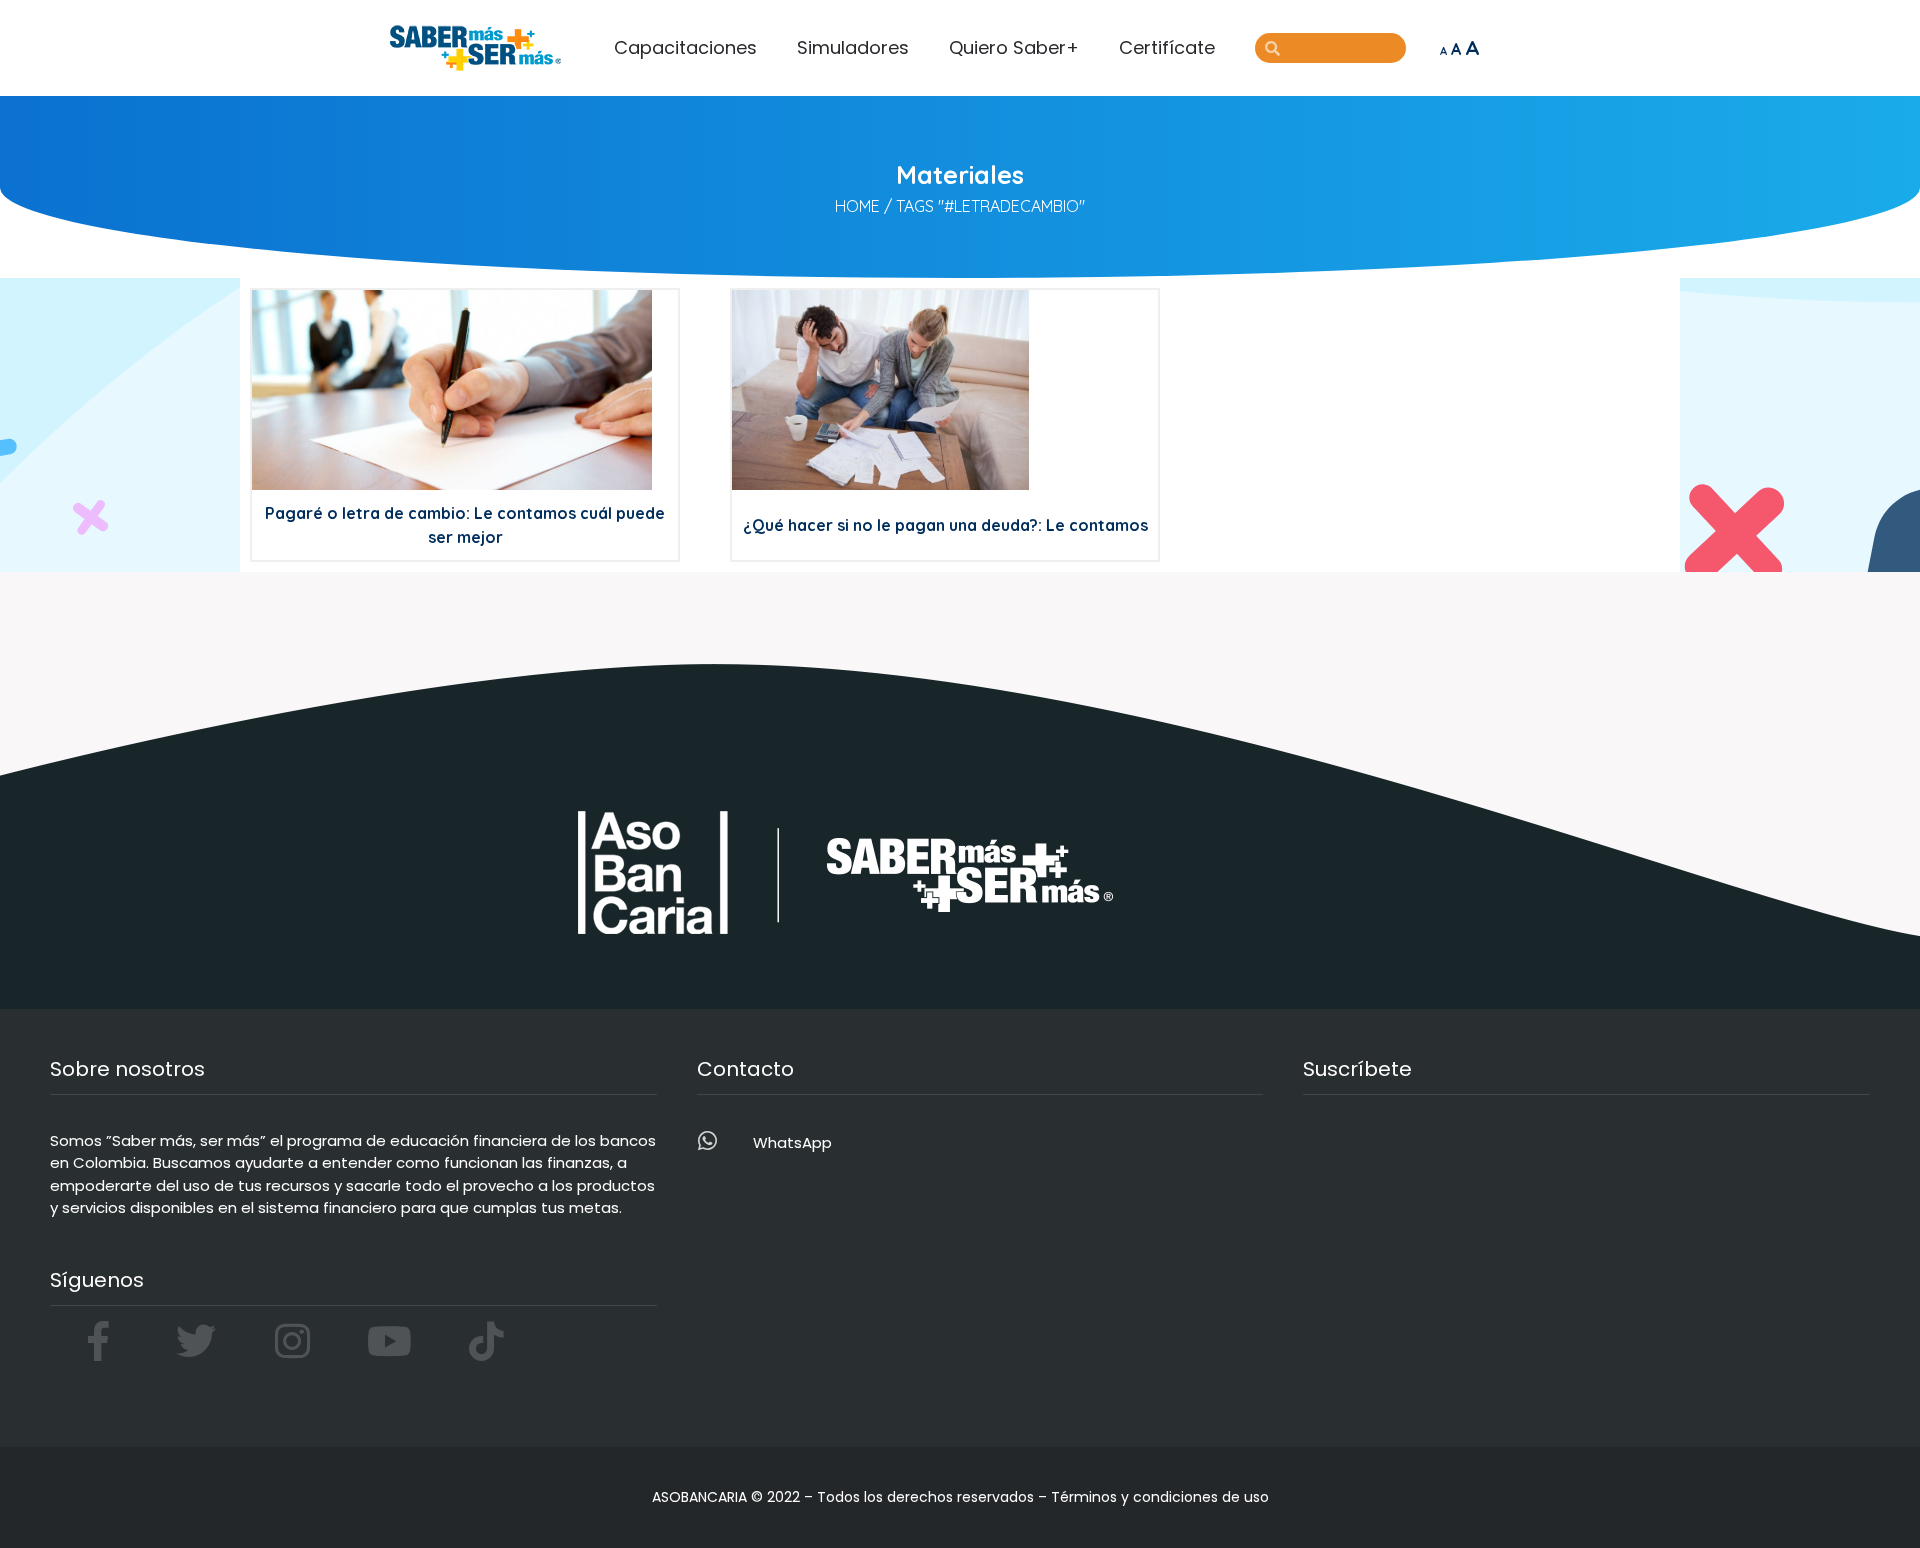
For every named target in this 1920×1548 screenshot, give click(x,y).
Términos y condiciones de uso (1160, 1497)
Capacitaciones (685, 47)
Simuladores (853, 47)
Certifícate (1167, 47)
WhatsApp (792, 1142)
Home (857, 206)
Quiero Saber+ (1014, 47)
